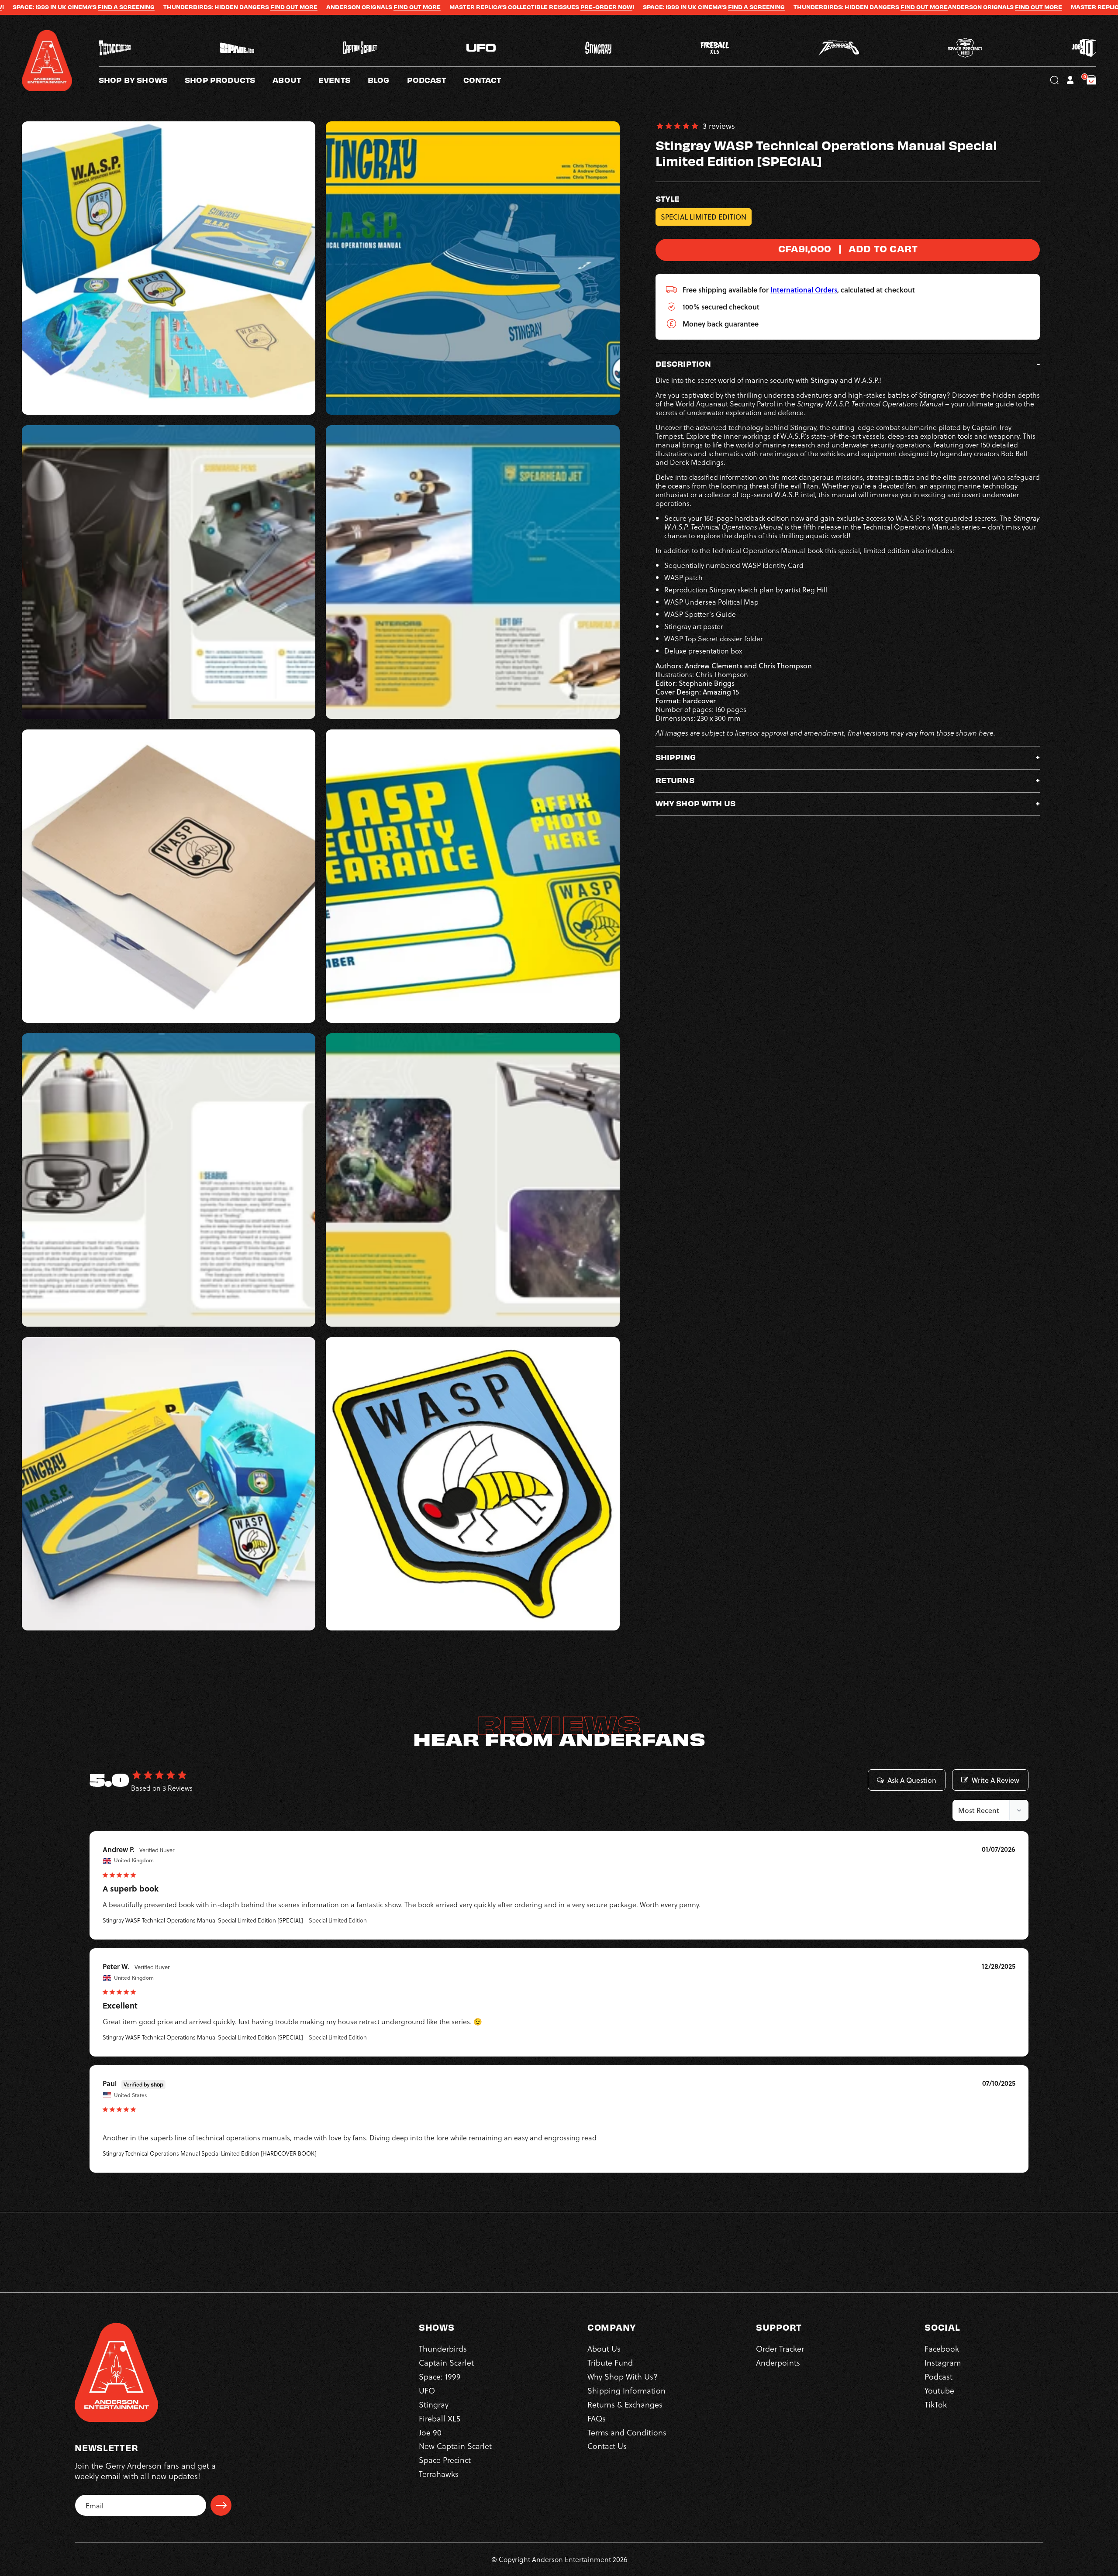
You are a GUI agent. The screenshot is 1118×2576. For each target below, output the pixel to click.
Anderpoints (778, 2362)
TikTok (936, 2404)
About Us (604, 2348)
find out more (205, 7)
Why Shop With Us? (623, 2376)
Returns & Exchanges (625, 2404)
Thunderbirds (443, 2348)
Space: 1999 (440, 2376)
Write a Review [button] (996, 1780)
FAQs (597, 2418)
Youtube (939, 2390)
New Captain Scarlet (455, 2446)
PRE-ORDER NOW (395, 7)
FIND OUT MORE (82, 7)
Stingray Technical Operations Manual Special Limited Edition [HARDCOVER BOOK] (210, 2153)
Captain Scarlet (446, 2362)
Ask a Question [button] (912, 1780)
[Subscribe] (221, 2505)
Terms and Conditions (627, 2432)
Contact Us (607, 2446)
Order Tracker (780, 2348)
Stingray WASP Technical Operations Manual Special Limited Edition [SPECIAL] (203, 1920)
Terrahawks (439, 2474)
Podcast (939, 2376)
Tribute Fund (610, 2362)
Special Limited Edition (704, 217)
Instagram (943, 2362)
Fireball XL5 (440, 2418)
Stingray (434, 2404)
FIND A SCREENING (545, 7)
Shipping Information (626, 2390)
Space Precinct (445, 2460)
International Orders (804, 290)
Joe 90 (430, 2432)
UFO (427, 2390)
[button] (295, 80)
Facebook (942, 2348)
